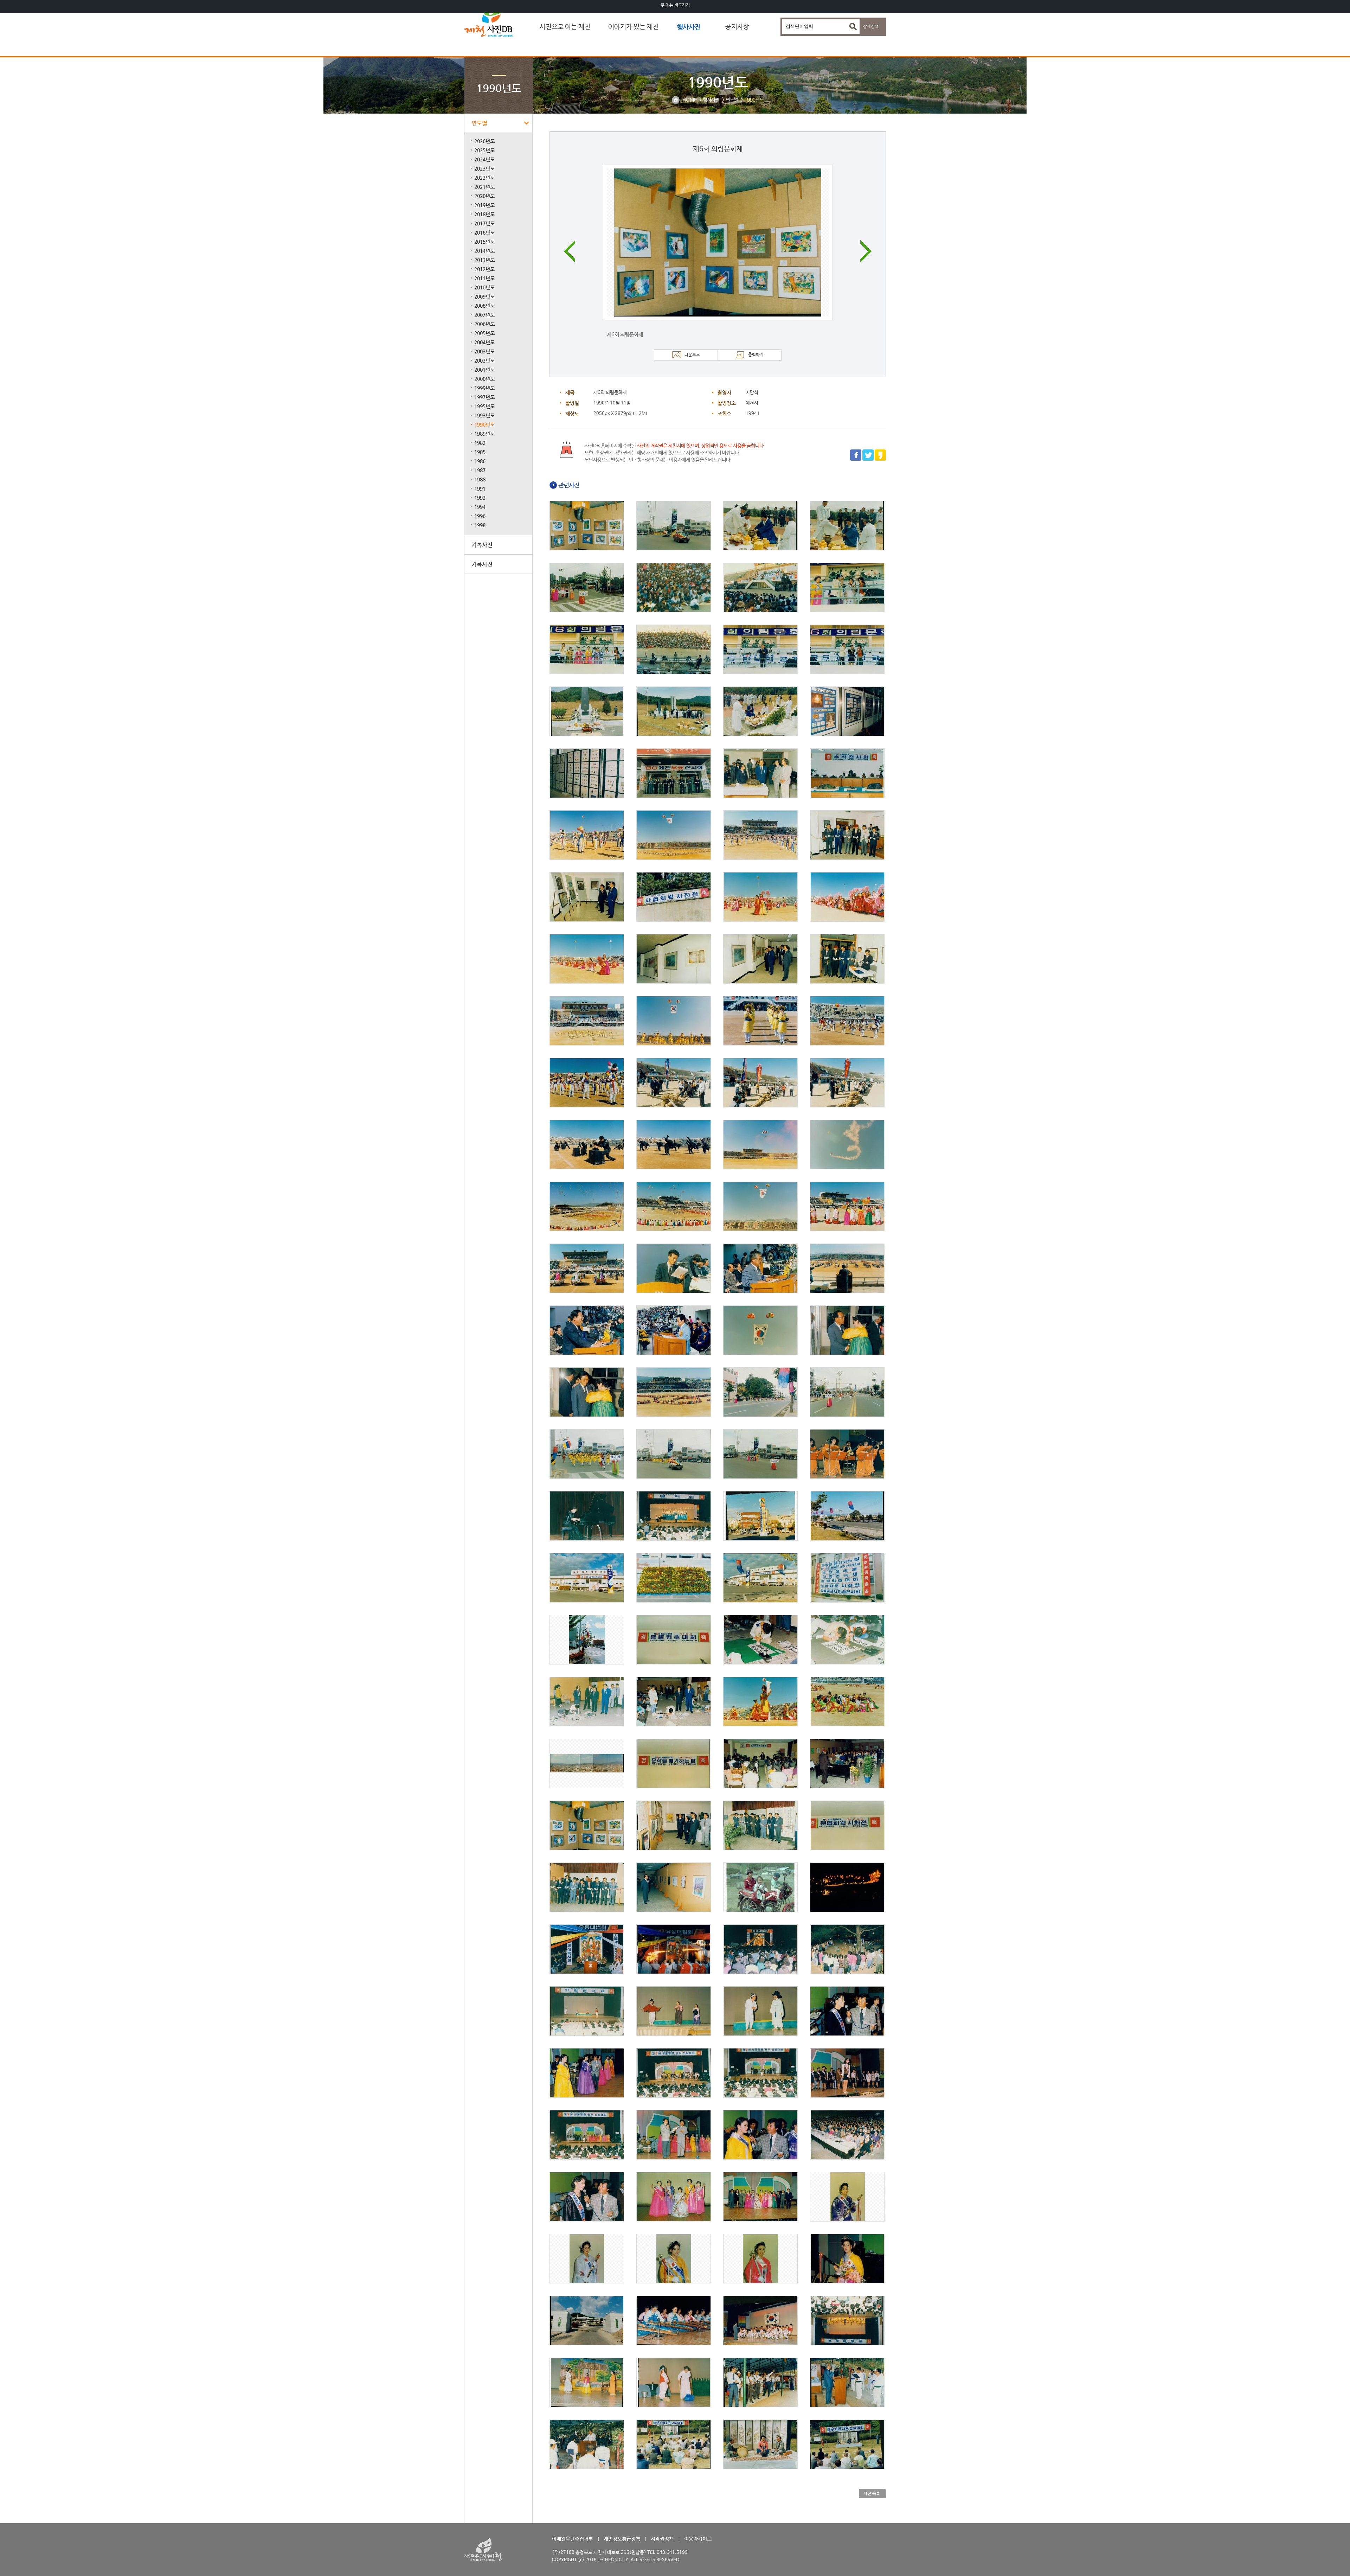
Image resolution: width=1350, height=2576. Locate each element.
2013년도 (484, 260)
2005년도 (484, 333)
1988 (480, 479)
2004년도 (484, 342)
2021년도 (484, 187)
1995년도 (484, 406)
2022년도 (484, 178)
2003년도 (484, 351)
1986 (480, 461)
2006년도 (484, 324)
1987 (480, 470)
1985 (480, 452)
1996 (480, 516)
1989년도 (484, 434)
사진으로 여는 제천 (565, 27)
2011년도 (484, 278)
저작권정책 (662, 2539)
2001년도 (484, 370)
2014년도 (484, 251)
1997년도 (484, 397)
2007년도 (484, 315)
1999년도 (484, 388)
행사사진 (689, 27)
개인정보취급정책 (622, 2539)
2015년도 (484, 242)
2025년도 (484, 150)
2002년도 (484, 360)
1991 (480, 488)
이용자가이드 (698, 2539)
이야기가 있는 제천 (634, 27)
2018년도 (484, 214)
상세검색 (871, 27)
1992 (480, 498)
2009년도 (484, 296)
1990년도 (484, 424)
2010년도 (484, 287)
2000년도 (484, 379)
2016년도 (484, 232)
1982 (480, 443)
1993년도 (484, 415)
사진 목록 (872, 2493)
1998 (480, 525)
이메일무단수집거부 (573, 2539)
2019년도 (484, 205)
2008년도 (484, 306)
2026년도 (484, 141)
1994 (480, 507)
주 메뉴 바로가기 (675, 5)
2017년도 (484, 223)
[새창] (856, 460)
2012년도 (484, 269)
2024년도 (484, 159)
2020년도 (484, 196)
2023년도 (484, 168)
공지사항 (737, 27)
